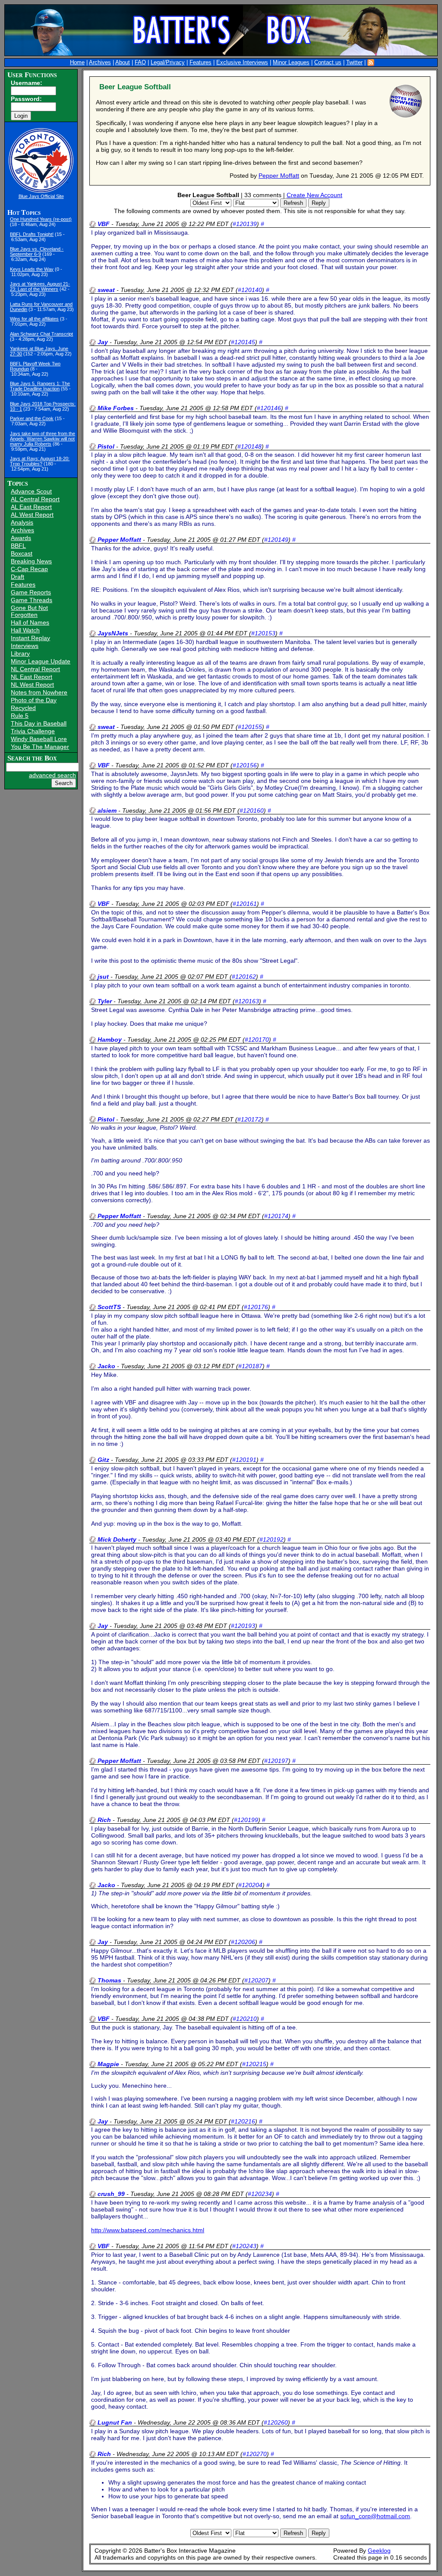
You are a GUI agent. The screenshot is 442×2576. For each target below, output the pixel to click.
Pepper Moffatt (279, 176)
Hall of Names (30, 622)
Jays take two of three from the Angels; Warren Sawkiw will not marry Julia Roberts (43, 439)
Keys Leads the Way (32, 269)
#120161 (245, 904)
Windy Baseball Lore (39, 739)
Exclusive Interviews (242, 63)
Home (77, 63)
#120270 (255, 2454)
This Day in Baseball (39, 723)
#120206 (243, 1942)
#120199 (246, 1820)
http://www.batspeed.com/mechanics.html (148, 2230)
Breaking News (31, 561)
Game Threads (32, 600)
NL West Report (32, 685)
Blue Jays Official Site (41, 196)
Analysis (22, 522)
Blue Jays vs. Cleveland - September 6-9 (37, 251)
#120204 (250, 1885)
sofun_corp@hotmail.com (375, 2516)
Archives (100, 63)
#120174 (276, 1216)
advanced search (52, 775)
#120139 (245, 224)
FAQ (140, 63)
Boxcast (22, 553)
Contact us (328, 63)
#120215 (254, 2064)
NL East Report (32, 677)
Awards (21, 538)
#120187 (250, 1366)
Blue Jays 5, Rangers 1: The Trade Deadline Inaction (40, 386)
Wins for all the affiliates (34, 319)
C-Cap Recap (29, 569)
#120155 (250, 727)
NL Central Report (35, 669)
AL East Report (31, 507)
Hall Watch (25, 630)
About (123, 63)
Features (200, 63)
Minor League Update (41, 661)
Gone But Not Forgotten (29, 611)
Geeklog (379, 2551)
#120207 (256, 1980)
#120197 (276, 1761)
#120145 (243, 342)
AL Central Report (35, 499)
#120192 (272, 1539)
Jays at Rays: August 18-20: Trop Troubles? (40, 461)
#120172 (249, 1119)
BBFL (18, 546)
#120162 (244, 977)
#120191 (244, 1460)
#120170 (257, 1040)
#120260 (276, 2422)
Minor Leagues (291, 63)
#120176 (256, 1307)
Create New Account (314, 195)
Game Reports (31, 592)
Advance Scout (31, 491)
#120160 (252, 810)
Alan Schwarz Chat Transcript (41, 334)
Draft (17, 577)
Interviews (25, 646)
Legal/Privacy (168, 63)
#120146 (269, 408)
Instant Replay (30, 638)
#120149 (276, 540)
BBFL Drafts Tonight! (32, 234)
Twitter (354, 63)
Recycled (23, 708)
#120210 (245, 2019)
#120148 (249, 446)
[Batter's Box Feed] (371, 63)
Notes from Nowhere (39, 692)
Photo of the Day (34, 700)
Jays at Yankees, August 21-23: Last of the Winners (40, 286)
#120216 (243, 2121)
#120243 (244, 2246)
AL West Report (32, 515)
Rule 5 (20, 716)
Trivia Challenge (33, 731)
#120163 (247, 1001)
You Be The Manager (40, 747)
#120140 (250, 290)
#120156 (245, 765)
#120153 (263, 633)
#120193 (243, 1626)
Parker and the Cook (32, 418)
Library (20, 653)
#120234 (260, 2194)
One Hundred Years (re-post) (41, 219)
